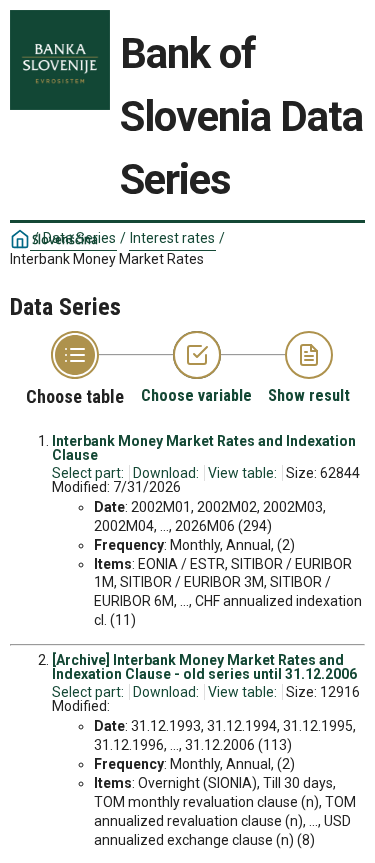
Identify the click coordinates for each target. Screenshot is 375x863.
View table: (242, 473)
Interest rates (172, 238)
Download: (166, 473)
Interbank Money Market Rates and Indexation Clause (204, 448)
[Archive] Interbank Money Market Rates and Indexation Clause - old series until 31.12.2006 (204, 667)
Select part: (88, 473)
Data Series (79, 238)
